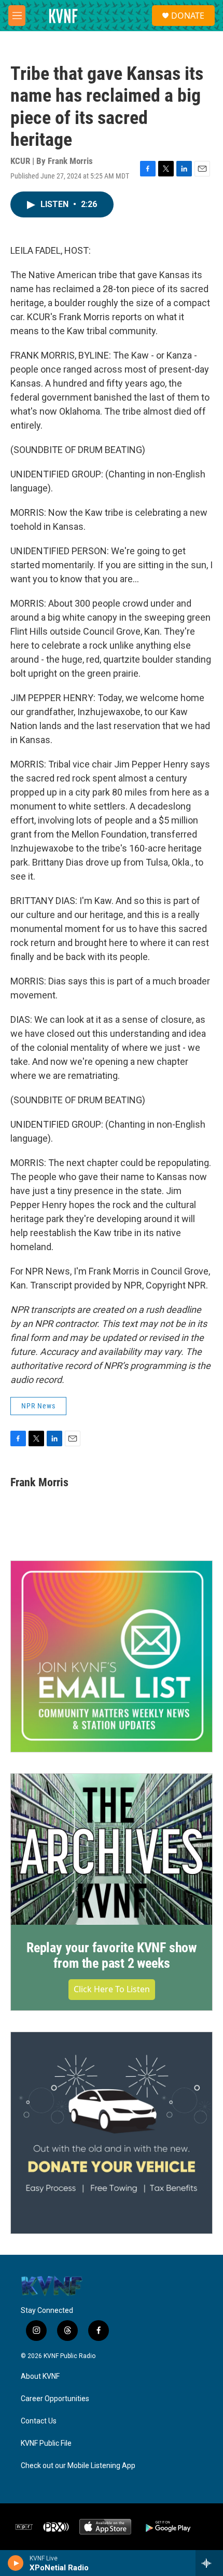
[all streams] (209, 2563)
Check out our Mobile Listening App (78, 2466)
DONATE (188, 16)
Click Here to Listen (112, 1989)
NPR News (38, 1406)
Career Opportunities (55, 2399)
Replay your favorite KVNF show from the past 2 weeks (112, 1955)
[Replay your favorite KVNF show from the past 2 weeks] (112, 1849)
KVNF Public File (46, 2443)
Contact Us (39, 2421)
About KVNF (40, 2376)
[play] (16, 2563)
